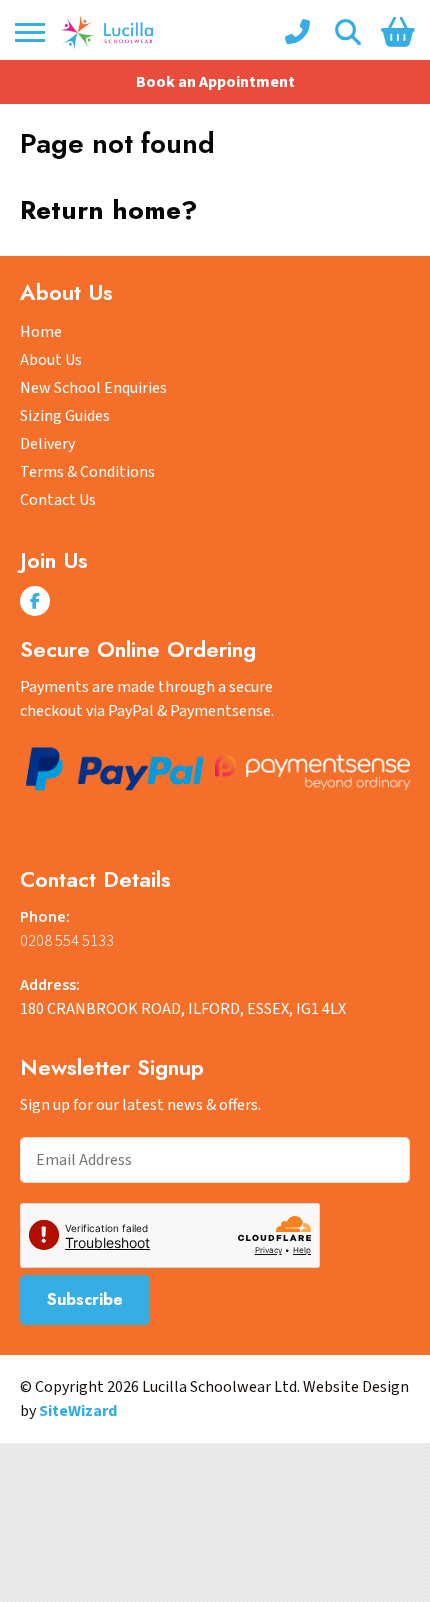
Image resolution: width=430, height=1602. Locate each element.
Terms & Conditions (87, 472)
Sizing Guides (65, 416)
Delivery (47, 444)
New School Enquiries (93, 388)
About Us (51, 360)
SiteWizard (78, 1411)
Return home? (108, 210)
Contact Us (58, 500)
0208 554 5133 (67, 941)
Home (41, 332)
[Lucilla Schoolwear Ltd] (106, 32)
